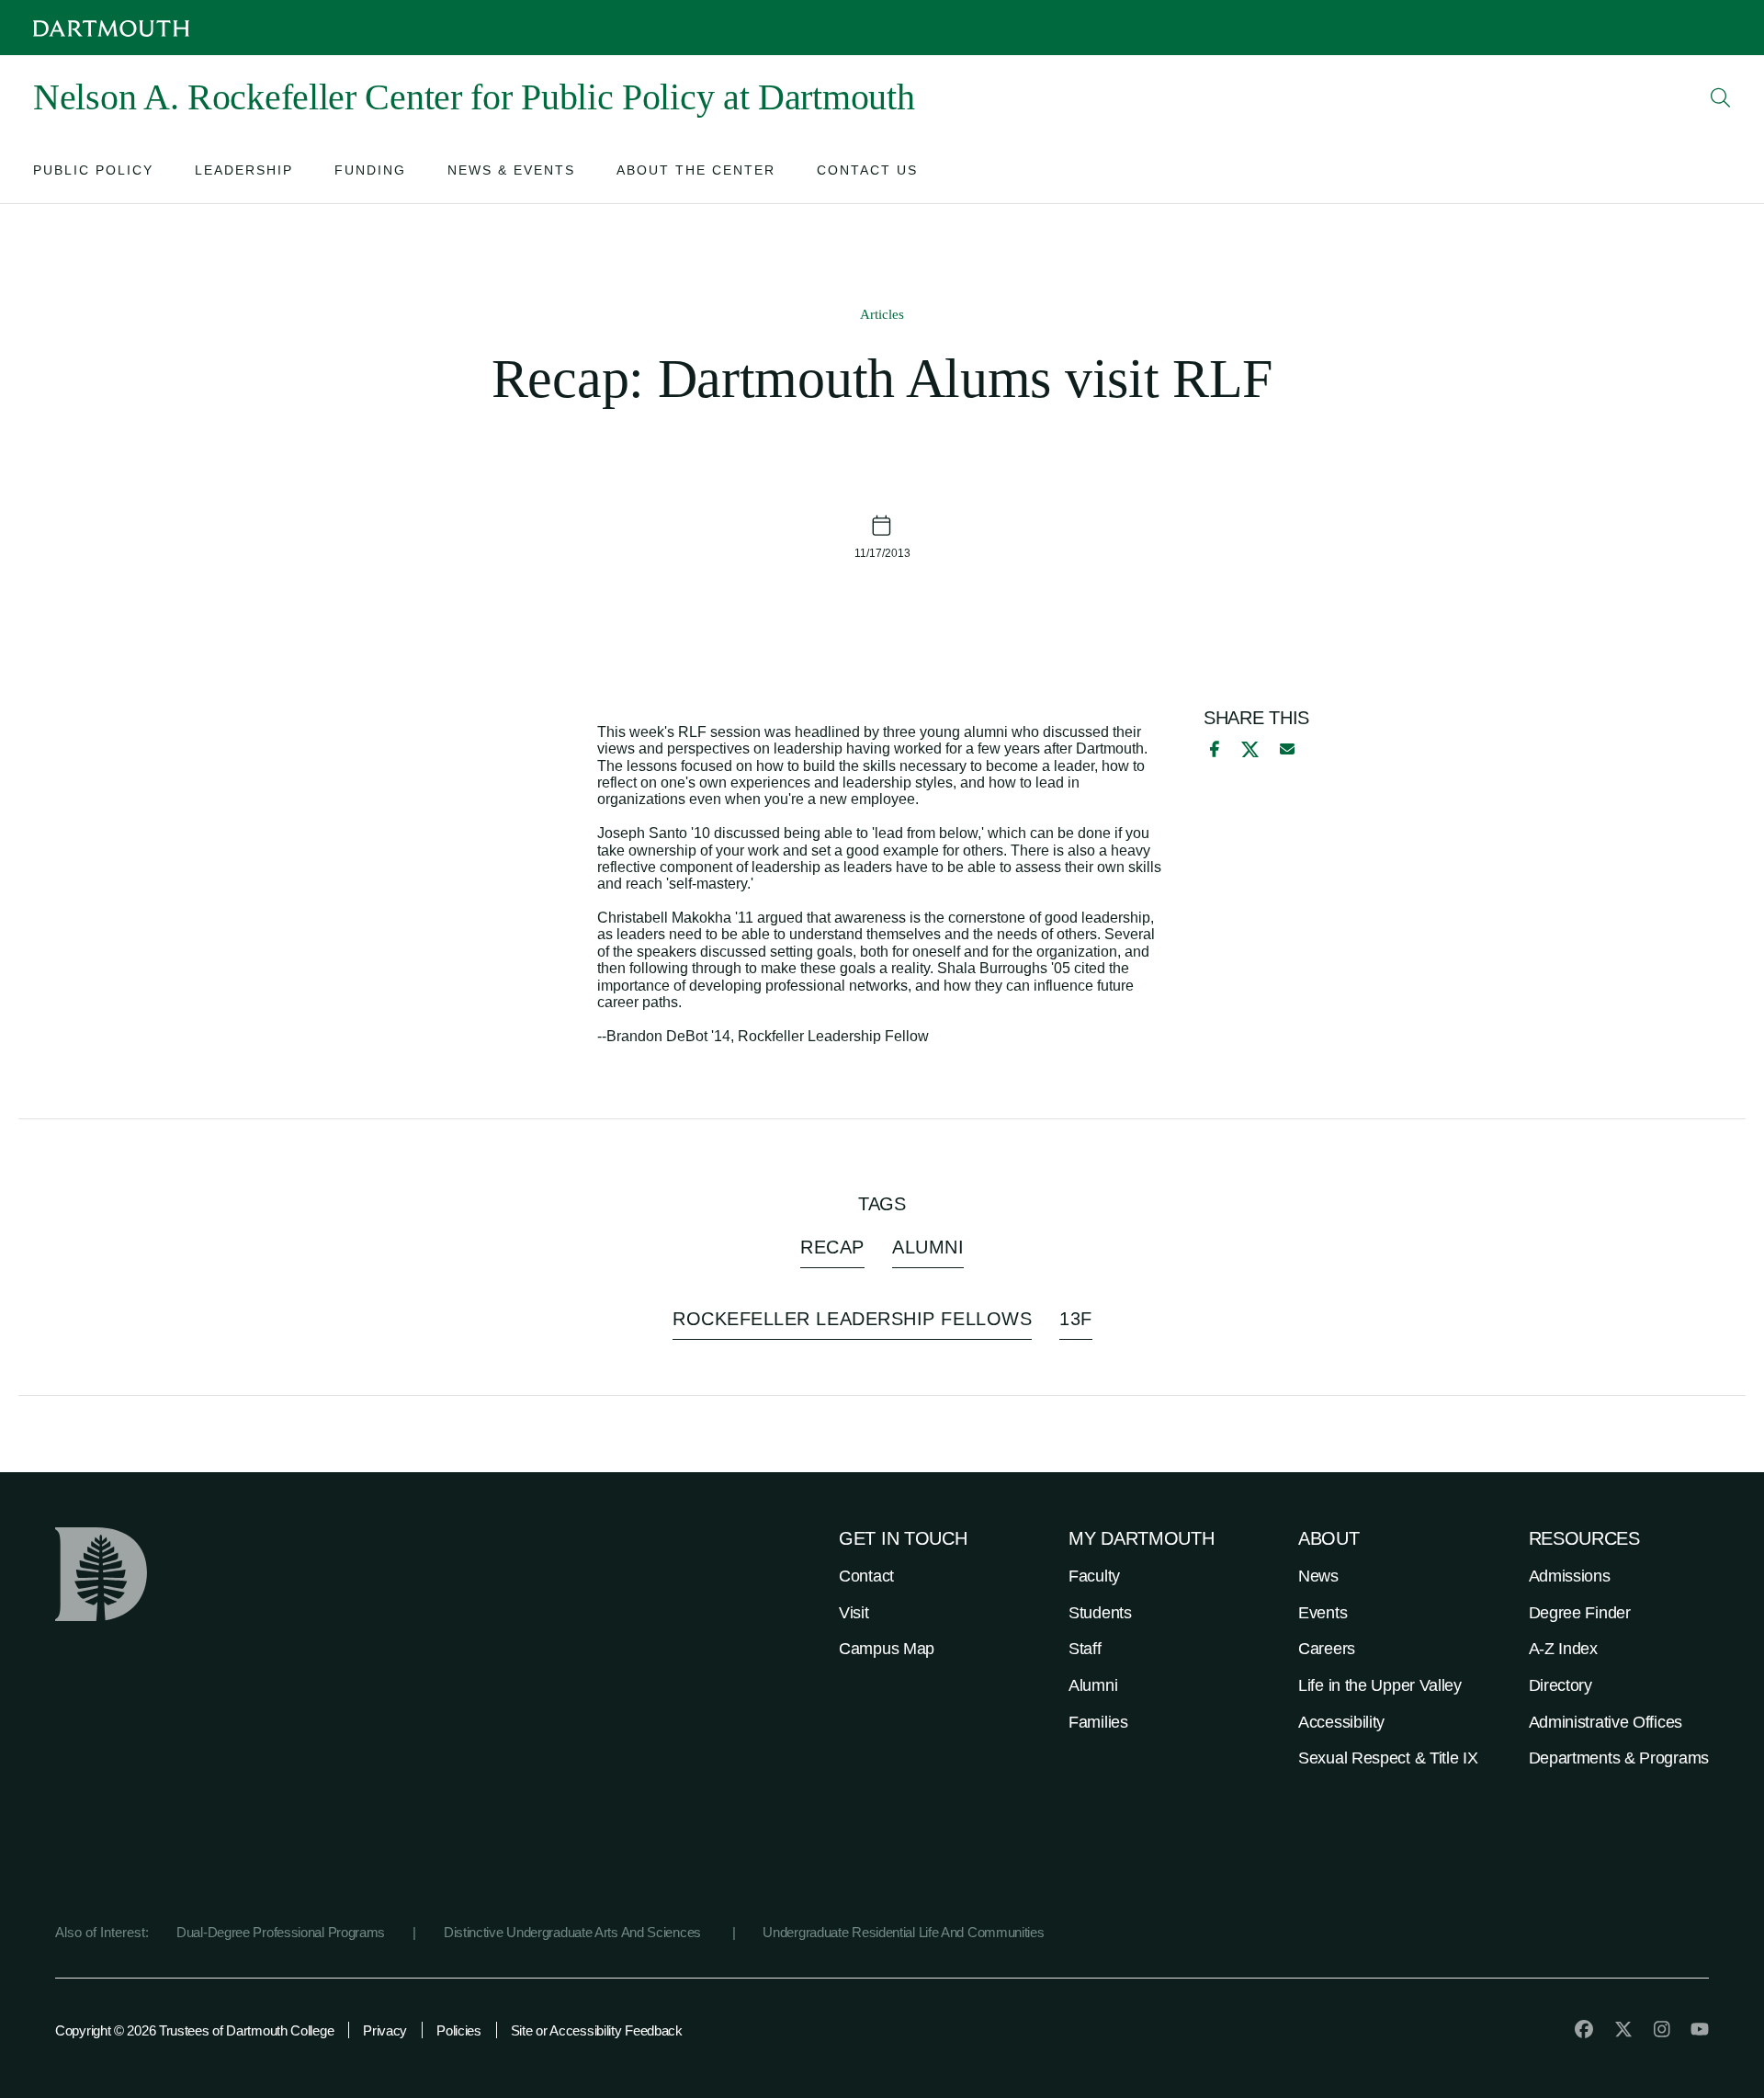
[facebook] (1212, 749)
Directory (1560, 1685)
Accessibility (1341, 1722)
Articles (882, 314)
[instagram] (1662, 2029)
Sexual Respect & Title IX (1388, 1758)
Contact (866, 1576)
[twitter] (1623, 2029)
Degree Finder (1580, 1613)
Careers (1327, 1649)
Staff (1085, 1649)
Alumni (1093, 1685)
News (1318, 1576)
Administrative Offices (1606, 1722)
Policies (459, 2030)
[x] (1250, 749)
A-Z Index (1563, 1649)
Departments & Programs (1619, 1758)
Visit (854, 1613)
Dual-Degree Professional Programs (281, 1932)
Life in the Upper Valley (1380, 1685)
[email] (1287, 749)
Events (1323, 1613)
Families (1098, 1722)
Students (1100, 1613)
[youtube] (1700, 2029)
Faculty (1094, 1576)
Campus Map (887, 1649)
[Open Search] (1721, 97)
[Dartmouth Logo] (111, 28)
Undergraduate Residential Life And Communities (903, 1932)
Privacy (385, 2030)
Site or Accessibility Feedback (597, 2030)
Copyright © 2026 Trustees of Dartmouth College (194, 2030)
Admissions (1570, 1576)
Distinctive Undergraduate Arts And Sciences (574, 1932)
